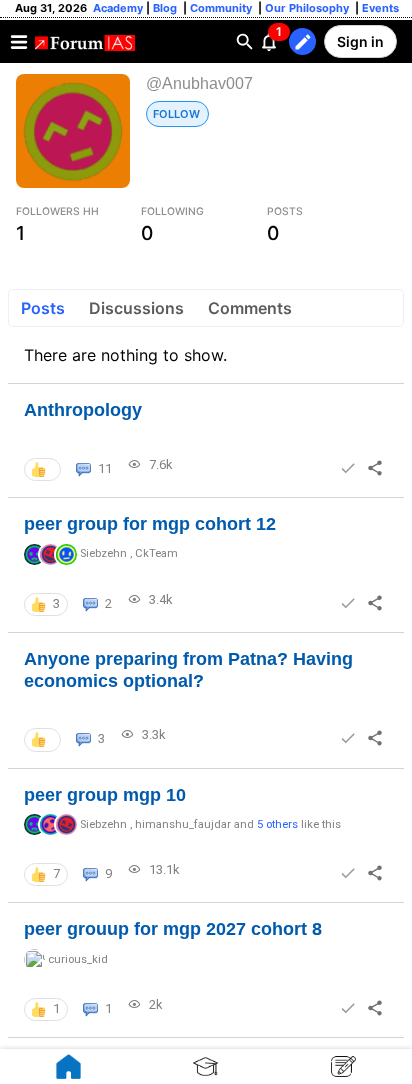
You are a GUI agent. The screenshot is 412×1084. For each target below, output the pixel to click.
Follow (176, 114)
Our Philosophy (305, 8)
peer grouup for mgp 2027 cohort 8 (173, 929)
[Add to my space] (348, 468)
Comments (250, 308)
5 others (277, 824)
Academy (118, 8)
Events (379, 8)
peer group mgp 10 (105, 795)
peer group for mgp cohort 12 (150, 524)
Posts (43, 308)
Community (222, 8)
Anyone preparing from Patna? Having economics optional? (188, 670)
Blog (166, 8)
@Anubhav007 (199, 83)
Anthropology (83, 410)
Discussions (136, 308)
